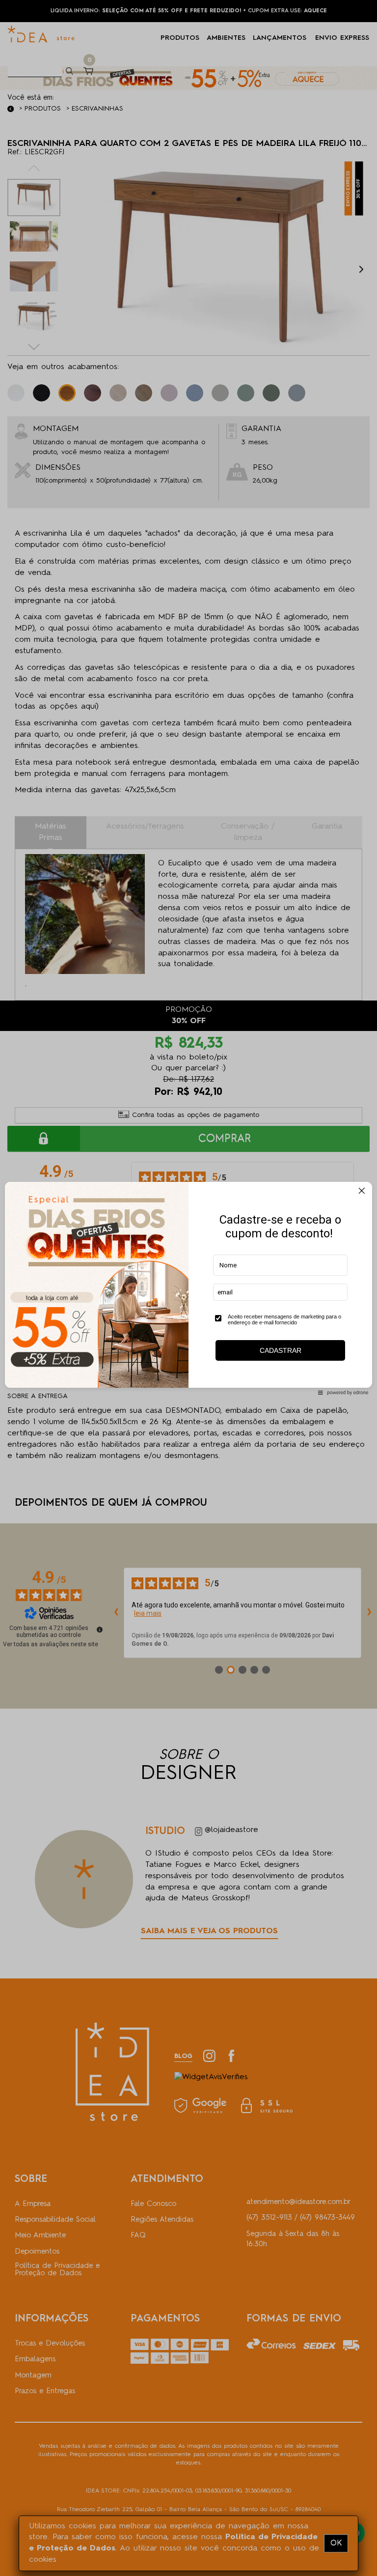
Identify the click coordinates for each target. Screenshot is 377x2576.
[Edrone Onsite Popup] (188, 1288)
